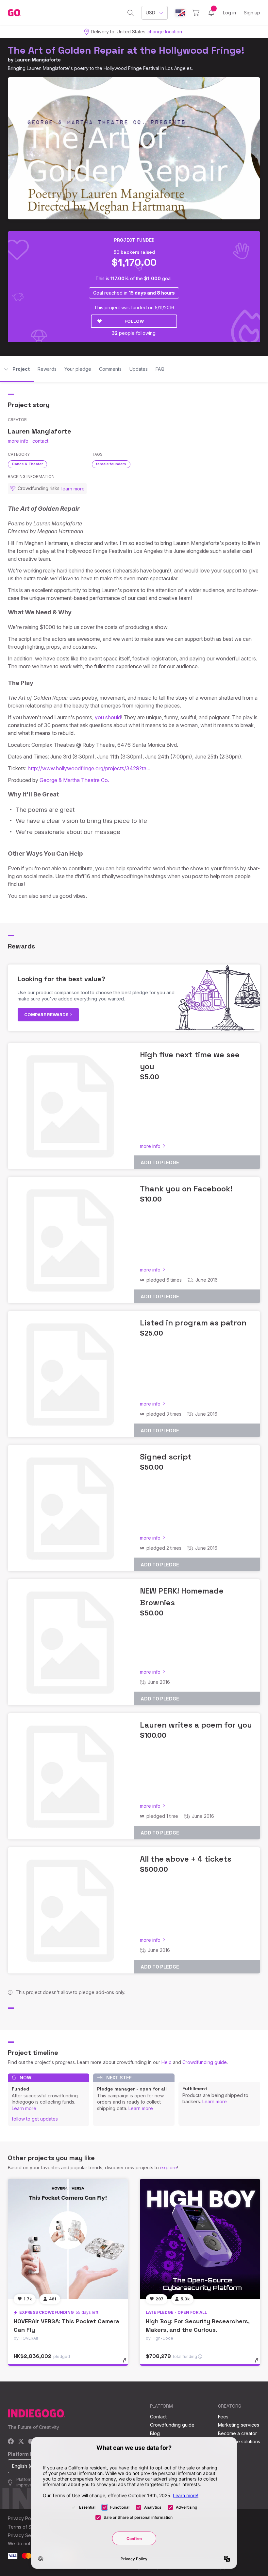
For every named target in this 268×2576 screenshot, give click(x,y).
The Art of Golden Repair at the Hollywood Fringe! (126, 50)
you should (108, 717)
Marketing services (239, 2425)
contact (40, 441)
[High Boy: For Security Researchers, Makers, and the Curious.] (200, 2239)
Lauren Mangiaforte (38, 60)
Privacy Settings (25, 2535)
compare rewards (47, 1015)
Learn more (24, 2108)
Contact (158, 2417)
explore (169, 2167)
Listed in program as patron (193, 1323)
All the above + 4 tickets (186, 1859)
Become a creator (237, 2433)
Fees (223, 2417)
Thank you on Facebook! (186, 1189)
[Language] (180, 13)
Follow (134, 321)
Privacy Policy (23, 2518)
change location (165, 32)
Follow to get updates (35, 2119)
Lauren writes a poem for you (196, 1725)
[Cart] (196, 13)
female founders (111, 464)
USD (151, 13)
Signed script (166, 1457)
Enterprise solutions (239, 2441)
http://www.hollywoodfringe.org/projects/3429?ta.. (88, 768)
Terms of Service (26, 2527)
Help (167, 2062)
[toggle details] (128, 2363)
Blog (155, 2433)
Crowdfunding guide (205, 2062)
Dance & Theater (27, 464)
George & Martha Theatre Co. (74, 780)
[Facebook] (11, 2442)
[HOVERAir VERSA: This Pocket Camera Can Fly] (68, 2239)
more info (18, 441)
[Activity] (211, 13)
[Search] (131, 13)
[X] (21, 2442)
